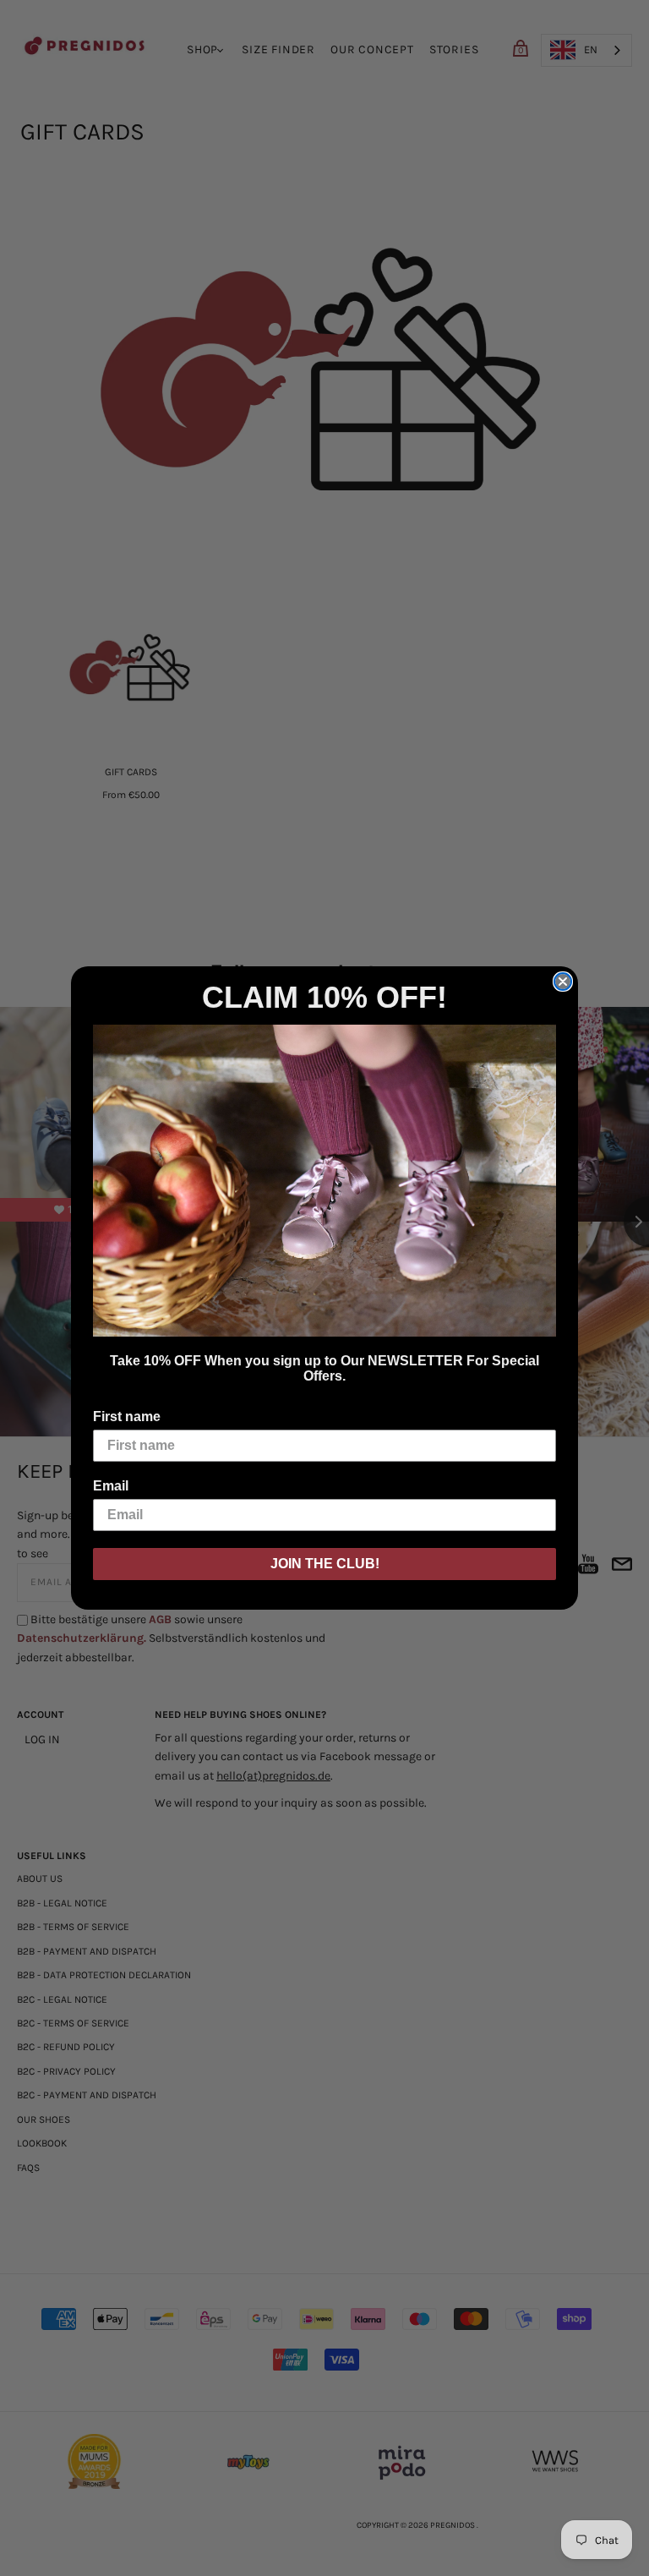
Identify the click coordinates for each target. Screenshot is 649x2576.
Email (111, 1486)
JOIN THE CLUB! (325, 1564)
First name (127, 1417)
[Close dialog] (563, 982)
